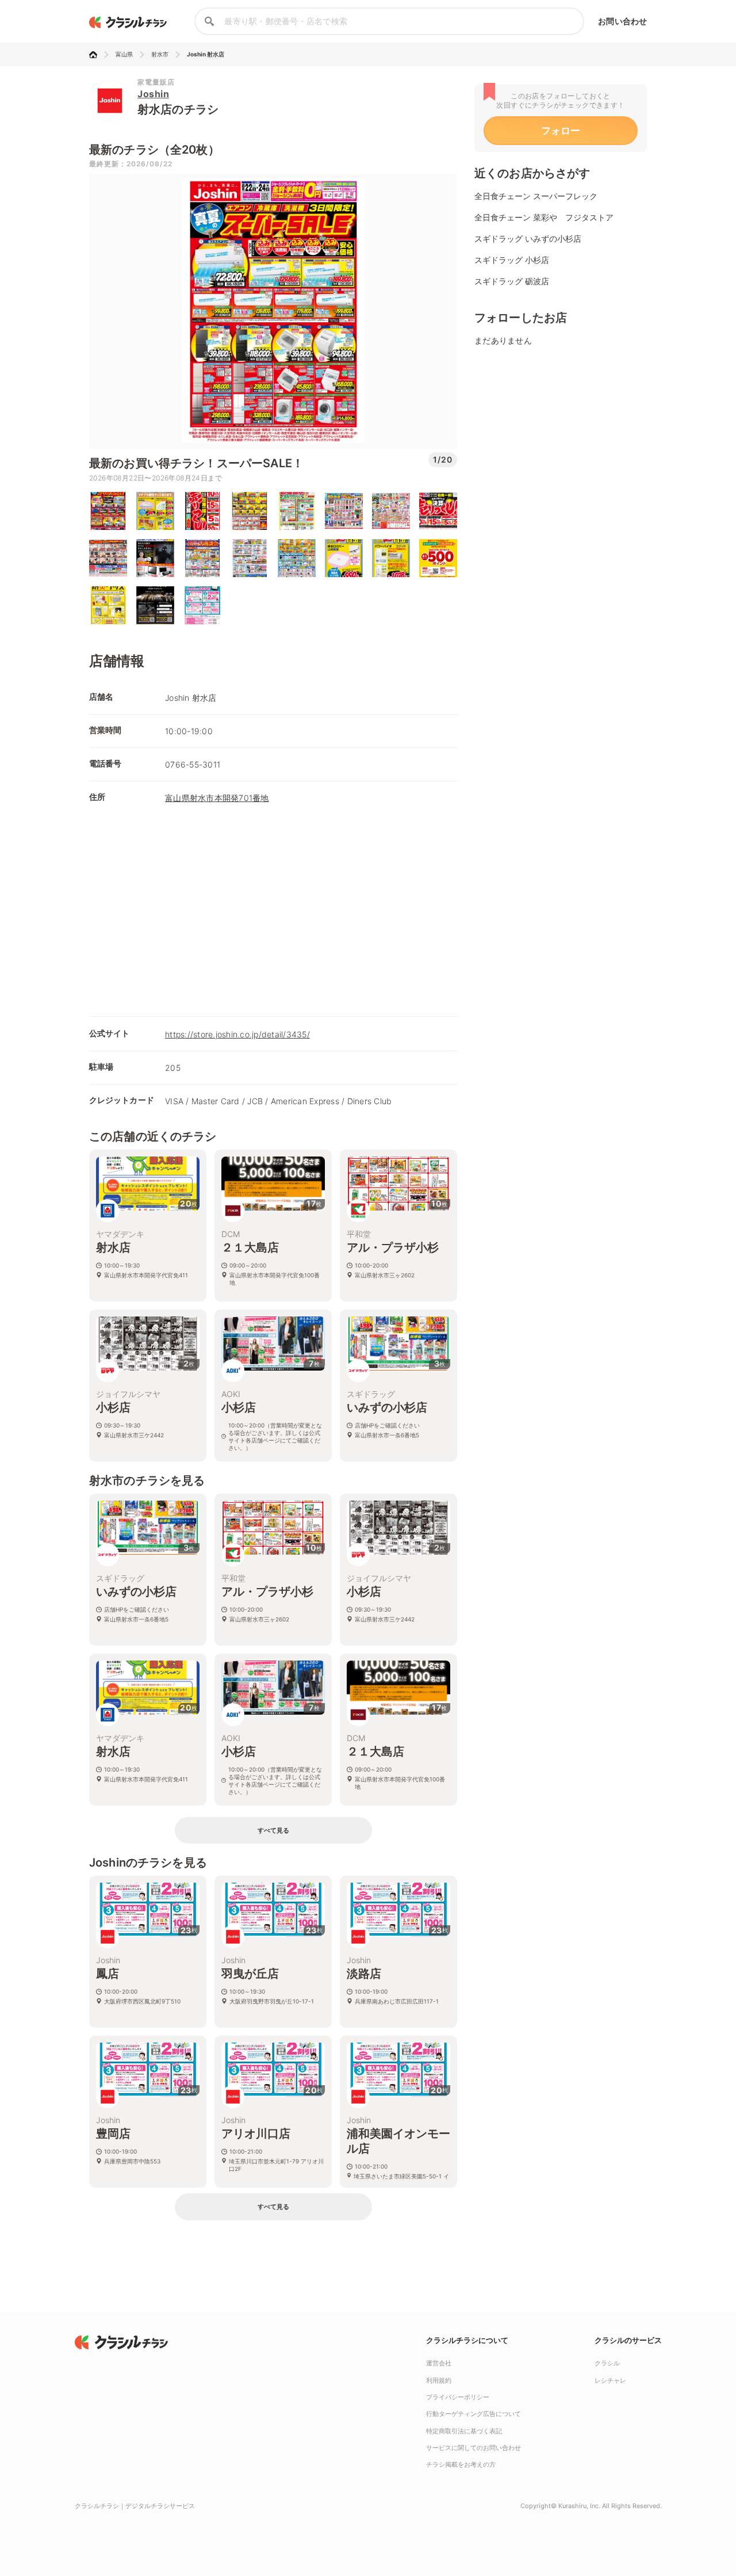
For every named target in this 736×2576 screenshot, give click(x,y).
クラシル (607, 2363)
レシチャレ (610, 2380)
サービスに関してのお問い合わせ (474, 2448)
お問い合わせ (622, 21)
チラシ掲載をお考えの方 (461, 2464)
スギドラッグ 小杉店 (512, 260)
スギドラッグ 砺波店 (512, 281)
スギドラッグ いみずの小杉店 (528, 238)
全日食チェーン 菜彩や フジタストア (544, 217)
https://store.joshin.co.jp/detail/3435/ (237, 1034)
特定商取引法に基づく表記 (464, 2431)
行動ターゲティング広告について (474, 2414)
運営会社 (439, 2363)
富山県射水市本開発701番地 (217, 798)
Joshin (153, 94)
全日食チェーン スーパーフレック (536, 196)
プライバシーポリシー (458, 2397)
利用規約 (439, 2380)
